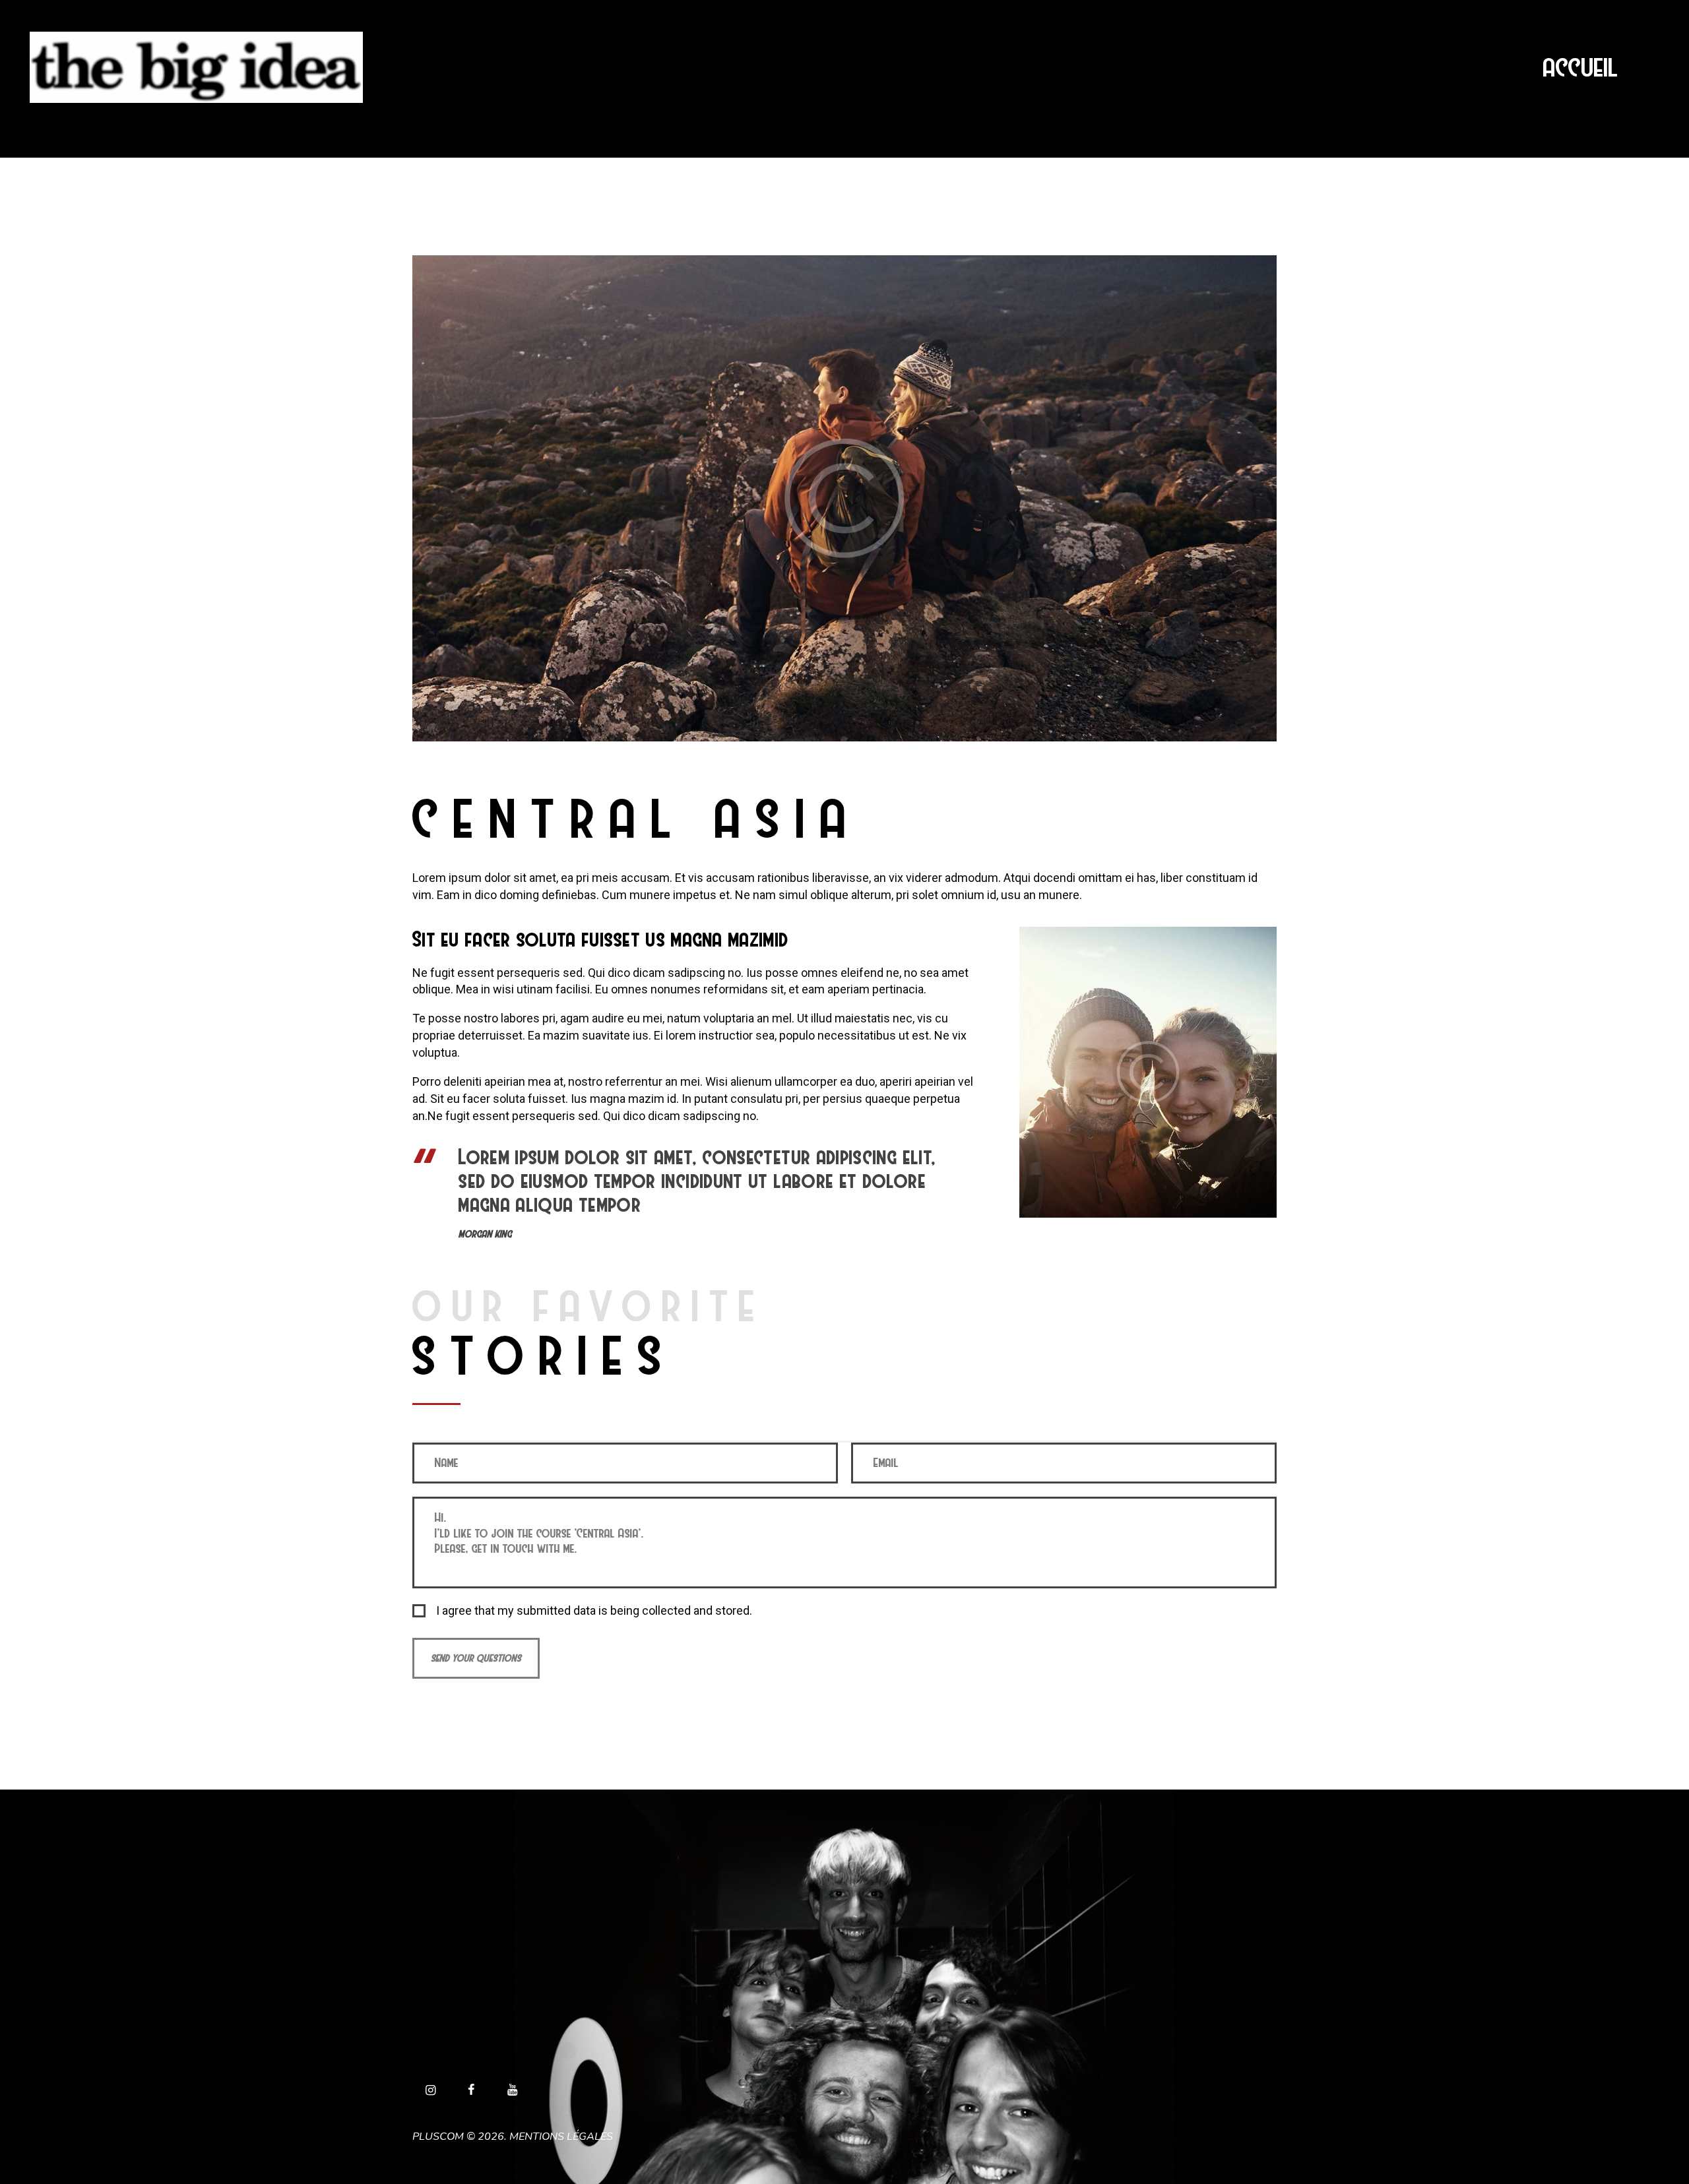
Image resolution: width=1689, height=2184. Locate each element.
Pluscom (438, 2137)
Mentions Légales (561, 2137)
